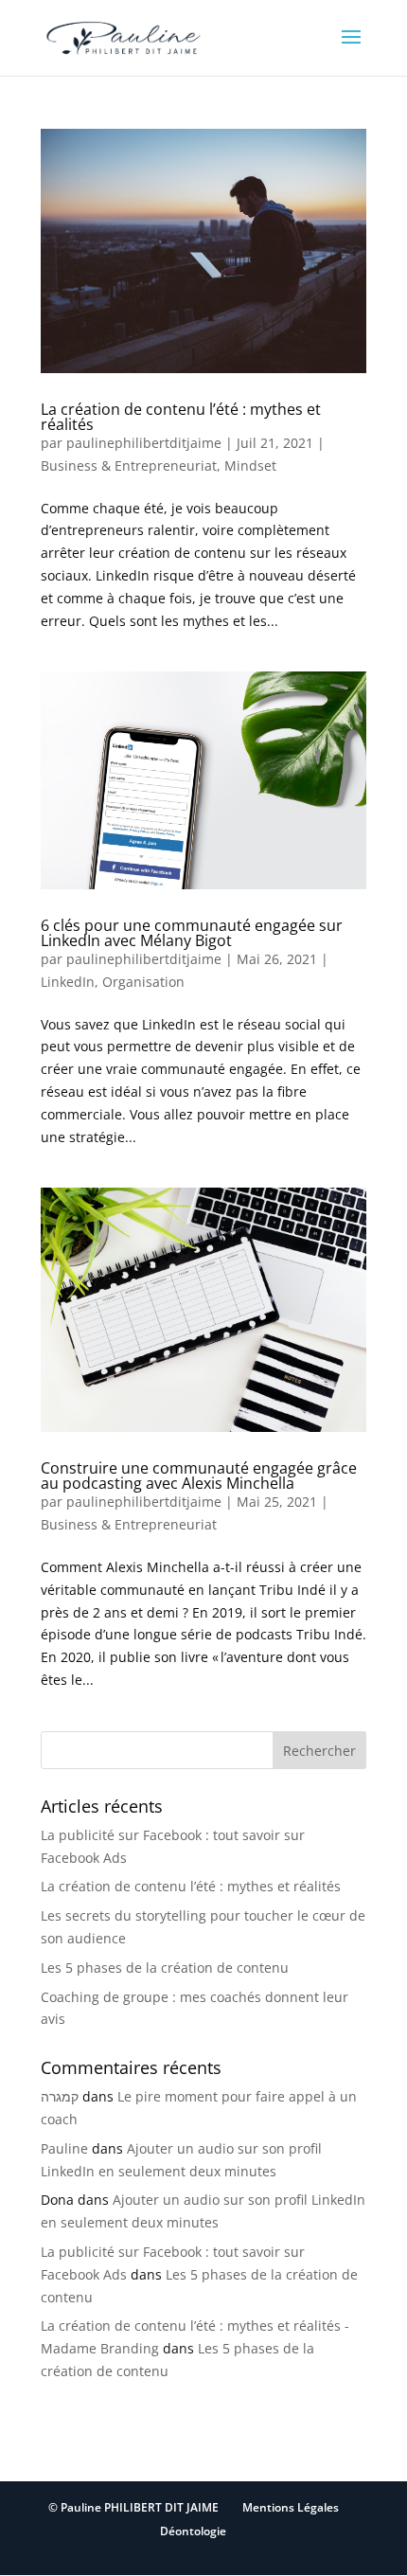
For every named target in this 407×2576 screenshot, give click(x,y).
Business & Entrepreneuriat (129, 465)
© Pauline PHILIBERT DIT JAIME (133, 2507)
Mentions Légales (291, 2507)
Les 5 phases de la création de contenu (165, 1968)
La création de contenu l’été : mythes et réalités (181, 417)
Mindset (250, 465)
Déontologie (193, 2531)
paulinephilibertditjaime (144, 443)
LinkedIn (68, 982)
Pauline (64, 2148)
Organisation (143, 982)
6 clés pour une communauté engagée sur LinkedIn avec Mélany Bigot (192, 933)
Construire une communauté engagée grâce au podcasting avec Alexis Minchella (199, 1476)
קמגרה (60, 2096)
